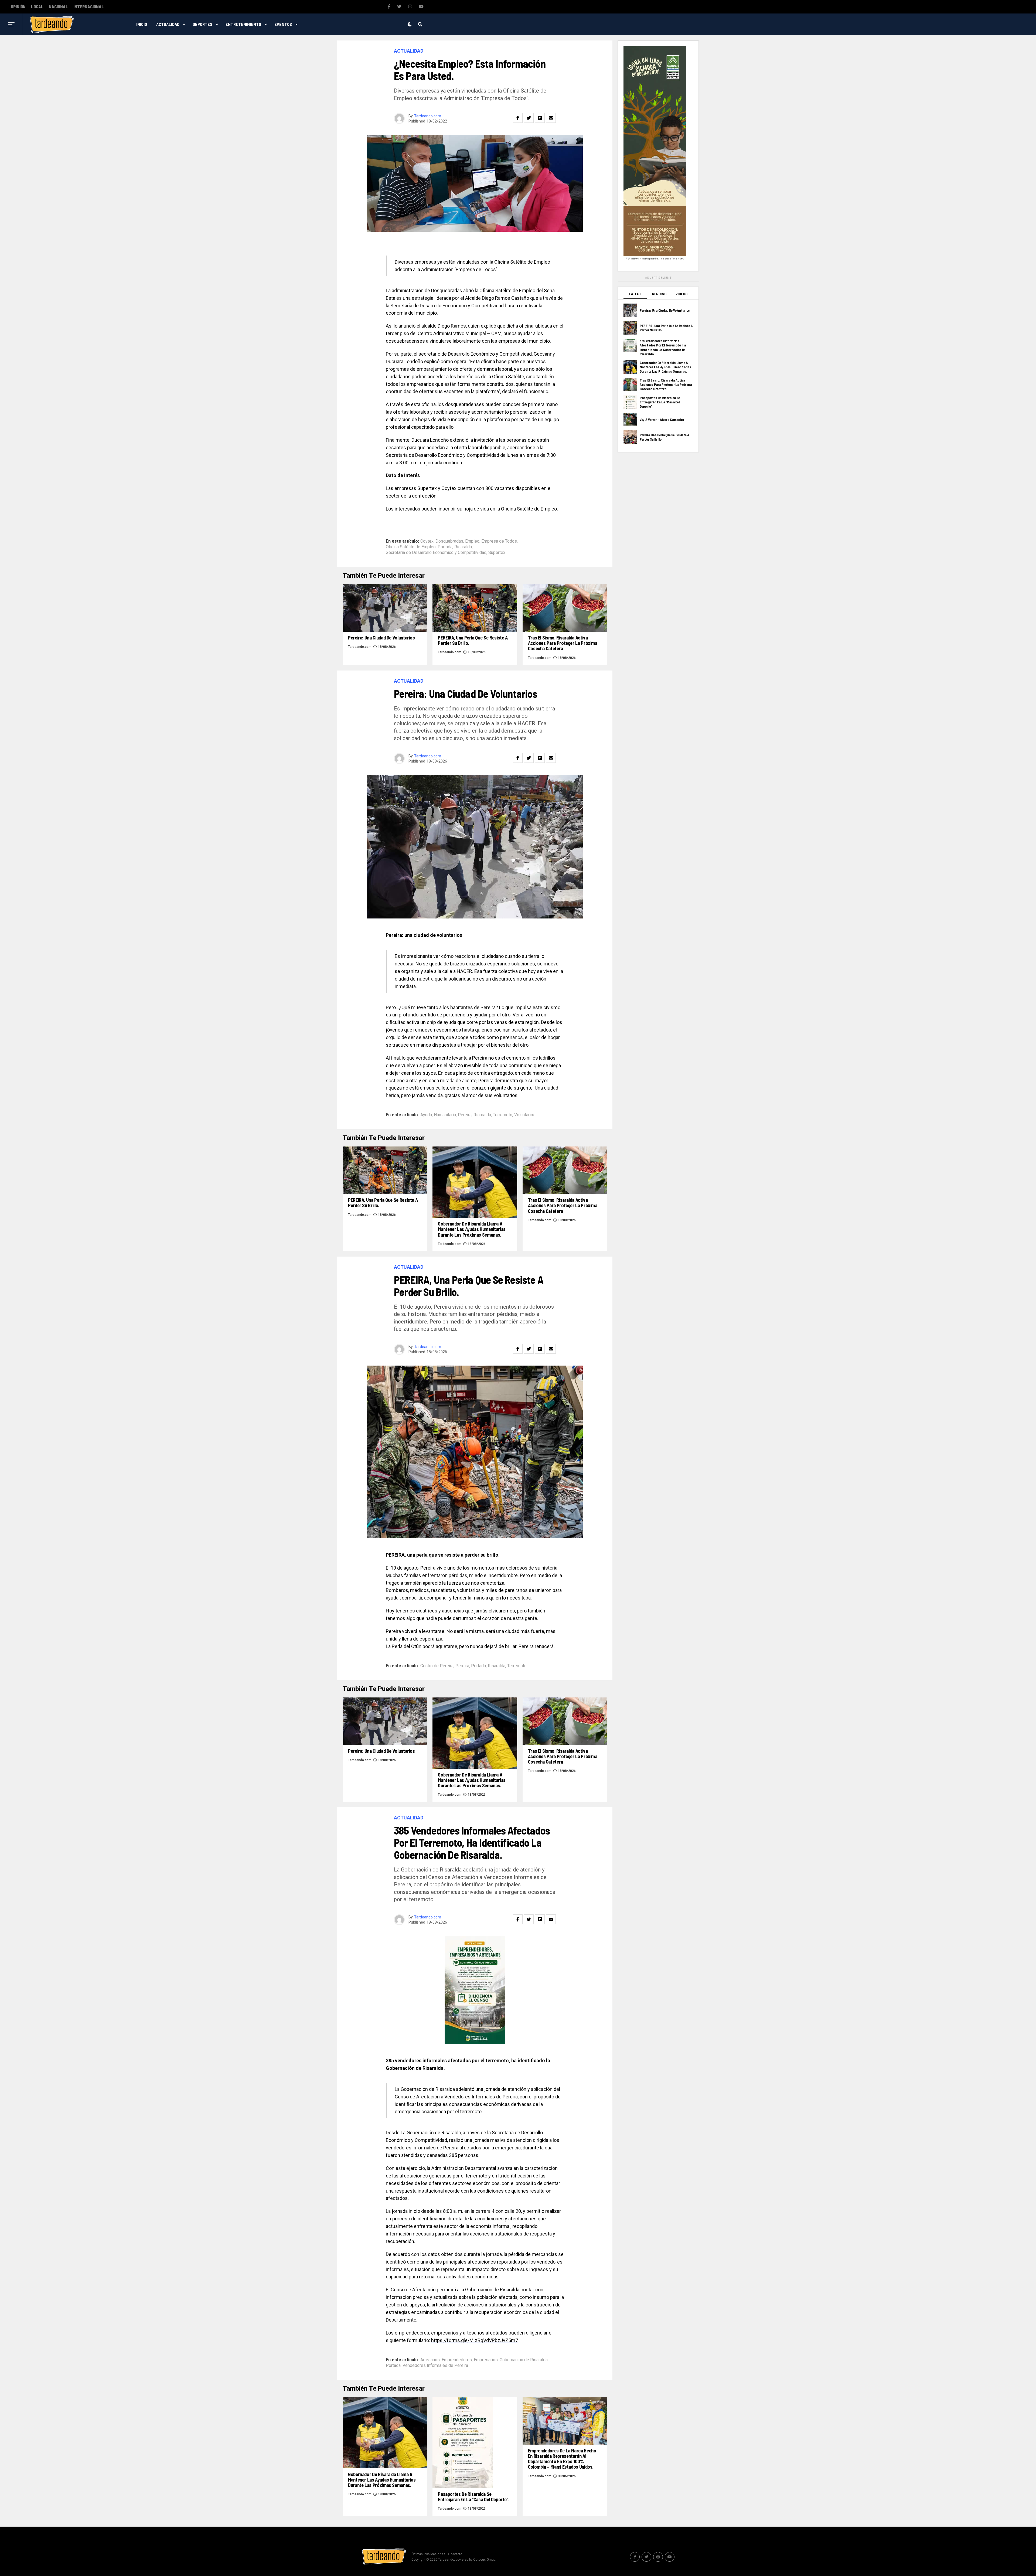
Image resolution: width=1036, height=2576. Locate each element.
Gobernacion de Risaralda (524, 2360)
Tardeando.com (428, 116)
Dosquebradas (449, 541)
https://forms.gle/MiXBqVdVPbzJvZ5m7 (475, 2340)
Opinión (18, 7)
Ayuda (426, 1115)
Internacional (89, 7)
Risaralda (463, 547)
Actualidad (168, 24)
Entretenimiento (243, 24)
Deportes (202, 24)
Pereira (465, 1115)
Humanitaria (445, 1115)
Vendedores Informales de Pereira (435, 2366)
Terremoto (503, 1115)
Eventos (283, 24)
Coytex (427, 541)
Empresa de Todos (499, 541)
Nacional (58, 7)
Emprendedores (457, 2360)
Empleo (472, 541)
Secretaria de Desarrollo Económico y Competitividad (436, 553)
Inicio (142, 24)
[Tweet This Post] (529, 118)
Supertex (497, 553)
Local (37, 7)
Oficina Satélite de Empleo (411, 547)
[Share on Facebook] (518, 118)
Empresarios (486, 2360)
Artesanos (430, 2360)
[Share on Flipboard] (540, 118)
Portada (445, 547)
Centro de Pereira (437, 1666)
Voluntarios (525, 1115)
